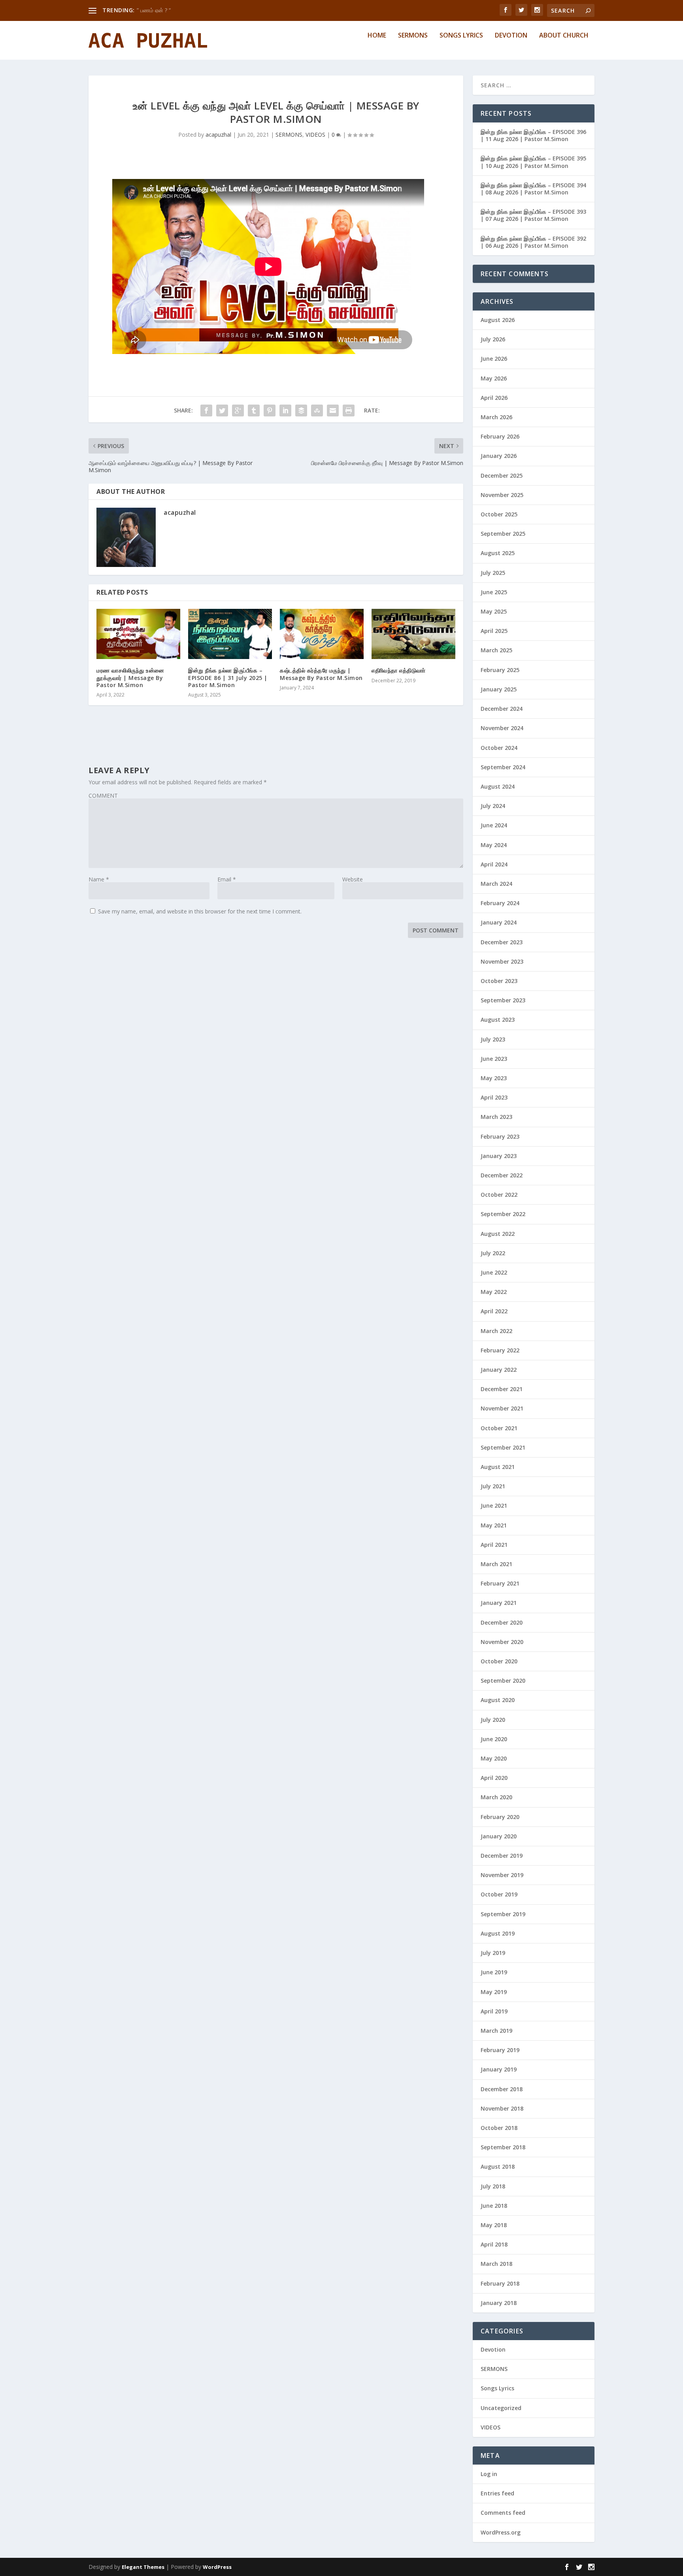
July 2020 (493, 1720)
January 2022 (499, 1370)
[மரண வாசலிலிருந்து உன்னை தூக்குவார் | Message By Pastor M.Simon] (138, 634)
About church (564, 36)
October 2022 (499, 1195)
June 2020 (494, 1739)
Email (227, 879)
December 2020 (502, 1622)
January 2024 (499, 922)
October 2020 (499, 1661)
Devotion (511, 36)
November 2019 (502, 1875)
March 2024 (496, 884)
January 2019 (499, 2069)
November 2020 (502, 1642)
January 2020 (499, 1836)
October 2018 (499, 2128)
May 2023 (494, 1078)
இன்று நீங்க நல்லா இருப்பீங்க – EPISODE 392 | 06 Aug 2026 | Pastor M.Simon (533, 242)
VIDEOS (315, 135)
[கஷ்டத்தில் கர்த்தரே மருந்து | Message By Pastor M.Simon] (322, 634)
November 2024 (502, 728)
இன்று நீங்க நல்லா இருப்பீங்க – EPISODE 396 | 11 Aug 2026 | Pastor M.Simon (533, 135)
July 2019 (493, 1953)
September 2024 (503, 767)
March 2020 (496, 1797)
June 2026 (494, 359)
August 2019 (498, 1933)
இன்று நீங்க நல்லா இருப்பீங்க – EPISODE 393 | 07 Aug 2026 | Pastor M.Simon (533, 215)
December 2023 (502, 942)
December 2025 (502, 475)
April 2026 (494, 398)
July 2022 (493, 1253)
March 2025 (496, 650)
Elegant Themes (143, 2567)
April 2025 (494, 631)
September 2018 (503, 2147)
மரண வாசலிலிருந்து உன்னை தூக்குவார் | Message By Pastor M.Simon (130, 677)
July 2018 (493, 2186)
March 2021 (496, 1564)
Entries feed (497, 2493)
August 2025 (498, 553)
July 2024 (493, 806)
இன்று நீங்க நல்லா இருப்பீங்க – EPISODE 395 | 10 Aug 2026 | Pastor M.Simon (533, 162)
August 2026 (498, 320)
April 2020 (494, 1778)
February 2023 (500, 1136)
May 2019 (494, 1992)
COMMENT (103, 796)
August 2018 (498, 2166)
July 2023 (493, 1039)
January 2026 (499, 456)
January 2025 (499, 689)
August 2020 (498, 1700)
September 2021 (503, 1447)
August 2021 (498, 1467)
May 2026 (494, 378)
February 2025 (500, 670)
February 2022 (500, 1350)
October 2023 (499, 981)
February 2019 (500, 2050)
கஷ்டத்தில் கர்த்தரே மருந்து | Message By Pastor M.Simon (321, 674)
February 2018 (500, 2283)
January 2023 (499, 1156)
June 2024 (494, 825)
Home (377, 36)
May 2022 (494, 1292)
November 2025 (502, 495)
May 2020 (494, 1758)
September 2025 (503, 534)
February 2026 (500, 436)
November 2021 (502, 1408)
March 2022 (496, 1331)
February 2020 (500, 1817)
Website (353, 879)
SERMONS (289, 135)
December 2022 (502, 1175)
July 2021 (493, 1486)
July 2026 (493, 339)
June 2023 (494, 1059)
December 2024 (502, 709)
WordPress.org (501, 2532)
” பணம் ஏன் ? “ (154, 10)
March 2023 (496, 1117)
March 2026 (496, 417)
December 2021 (502, 1389)
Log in (489, 2474)
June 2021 (494, 1505)
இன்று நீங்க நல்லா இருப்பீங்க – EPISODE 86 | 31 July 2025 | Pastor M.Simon (228, 677)
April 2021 (494, 1545)
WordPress (217, 2567)
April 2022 (494, 1311)
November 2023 (502, 961)
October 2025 (499, 514)
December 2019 (502, 1856)
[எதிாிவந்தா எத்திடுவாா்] (413, 634)
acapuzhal (218, 135)
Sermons (413, 36)
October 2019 (499, 1894)
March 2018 (496, 2264)
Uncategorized (501, 2408)
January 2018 (499, 2303)
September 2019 (503, 1914)
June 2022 (494, 1272)
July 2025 (493, 573)
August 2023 (498, 1020)
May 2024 (494, 845)
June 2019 (494, 1972)
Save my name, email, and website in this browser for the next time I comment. (200, 911)
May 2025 (494, 611)
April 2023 (494, 1097)
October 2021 (499, 1428)
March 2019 (496, 2031)
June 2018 (494, 2206)
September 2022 (503, 1214)
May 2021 (494, 1525)
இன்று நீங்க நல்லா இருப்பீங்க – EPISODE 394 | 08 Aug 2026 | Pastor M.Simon (533, 189)
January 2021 (499, 1603)
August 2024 (498, 786)
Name (99, 879)
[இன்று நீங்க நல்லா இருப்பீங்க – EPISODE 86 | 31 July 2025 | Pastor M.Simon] (230, 634)
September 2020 (503, 1681)
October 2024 (499, 748)
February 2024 (500, 903)
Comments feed (503, 2513)
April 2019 (494, 2011)
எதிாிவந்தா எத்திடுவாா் (399, 670)
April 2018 (494, 2244)
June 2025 (494, 592)
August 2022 (498, 1234)
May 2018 (494, 2225)
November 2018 (502, 2108)
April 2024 (494, 864)
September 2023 (503, 1000)
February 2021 (500, 1583)
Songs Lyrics (461, 36)
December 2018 (502, 2089)
